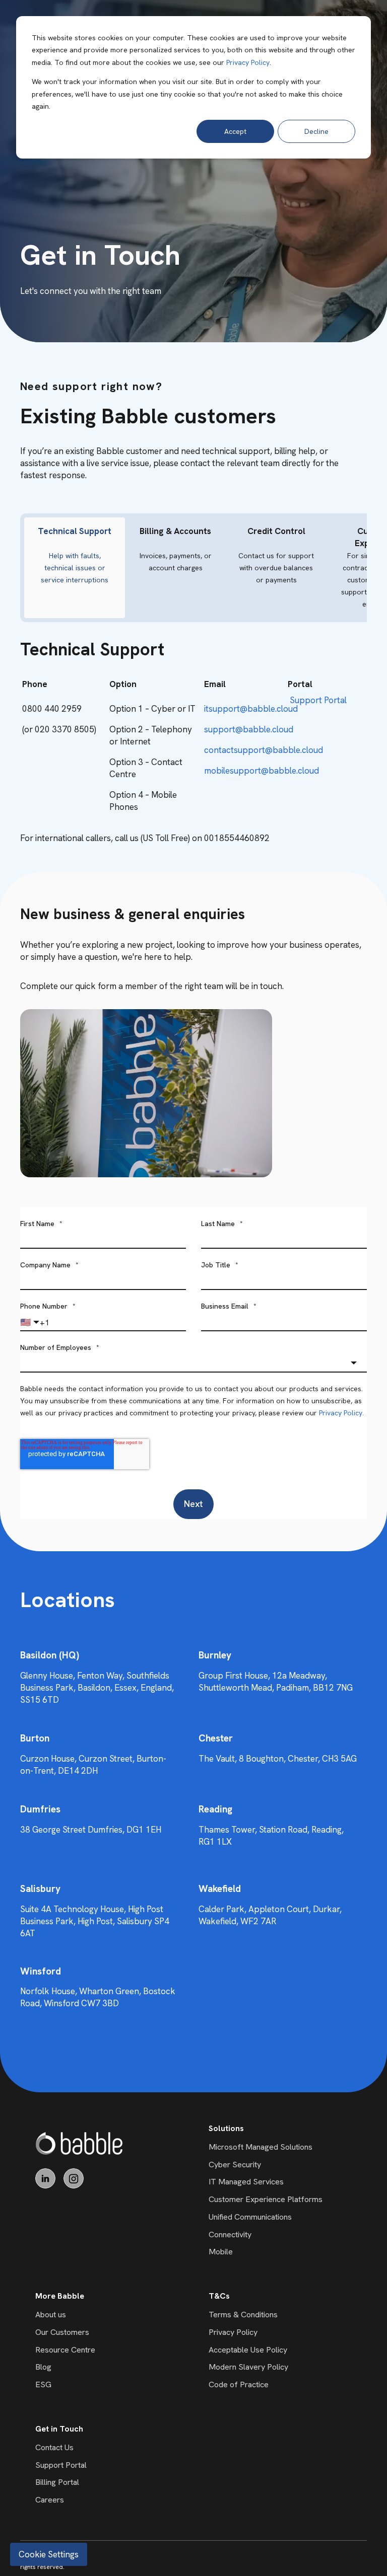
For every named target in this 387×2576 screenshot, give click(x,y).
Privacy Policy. (341, 1413)
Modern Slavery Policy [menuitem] (248, 2367)
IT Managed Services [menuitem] (246, 2182)
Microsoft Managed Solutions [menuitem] (261, 2147)
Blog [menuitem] (43, 2367)
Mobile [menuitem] (221, 2252)
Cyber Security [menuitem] (235, 2165)
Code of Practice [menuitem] (239, 2384)
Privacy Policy (248, 62)
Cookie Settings (49, 2554)
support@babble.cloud (249, 729)
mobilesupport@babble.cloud (262, 771)
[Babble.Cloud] (79, 2143)
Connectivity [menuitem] (230, 2234)
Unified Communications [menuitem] (250, 2217)
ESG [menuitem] (43, 2384)
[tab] (75, 568)
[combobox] (193, 1363)
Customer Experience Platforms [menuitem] (266, 2199)
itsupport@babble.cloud (251, 709)
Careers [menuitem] (50, 2500)
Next (193, 1504)
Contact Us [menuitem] (54, 2447)
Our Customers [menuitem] (62, 2332)
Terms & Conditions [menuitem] (243, 2315)
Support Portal (318, 700)
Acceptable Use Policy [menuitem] (248, 2350)
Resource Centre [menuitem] (65, 2350)
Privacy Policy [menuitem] (233, 2332)
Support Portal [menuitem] (61, 2465)
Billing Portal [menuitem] (57, 2482)
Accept (235, 131)
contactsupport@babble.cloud (264, 750)
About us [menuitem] (51, 2315)
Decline (316, 131)
